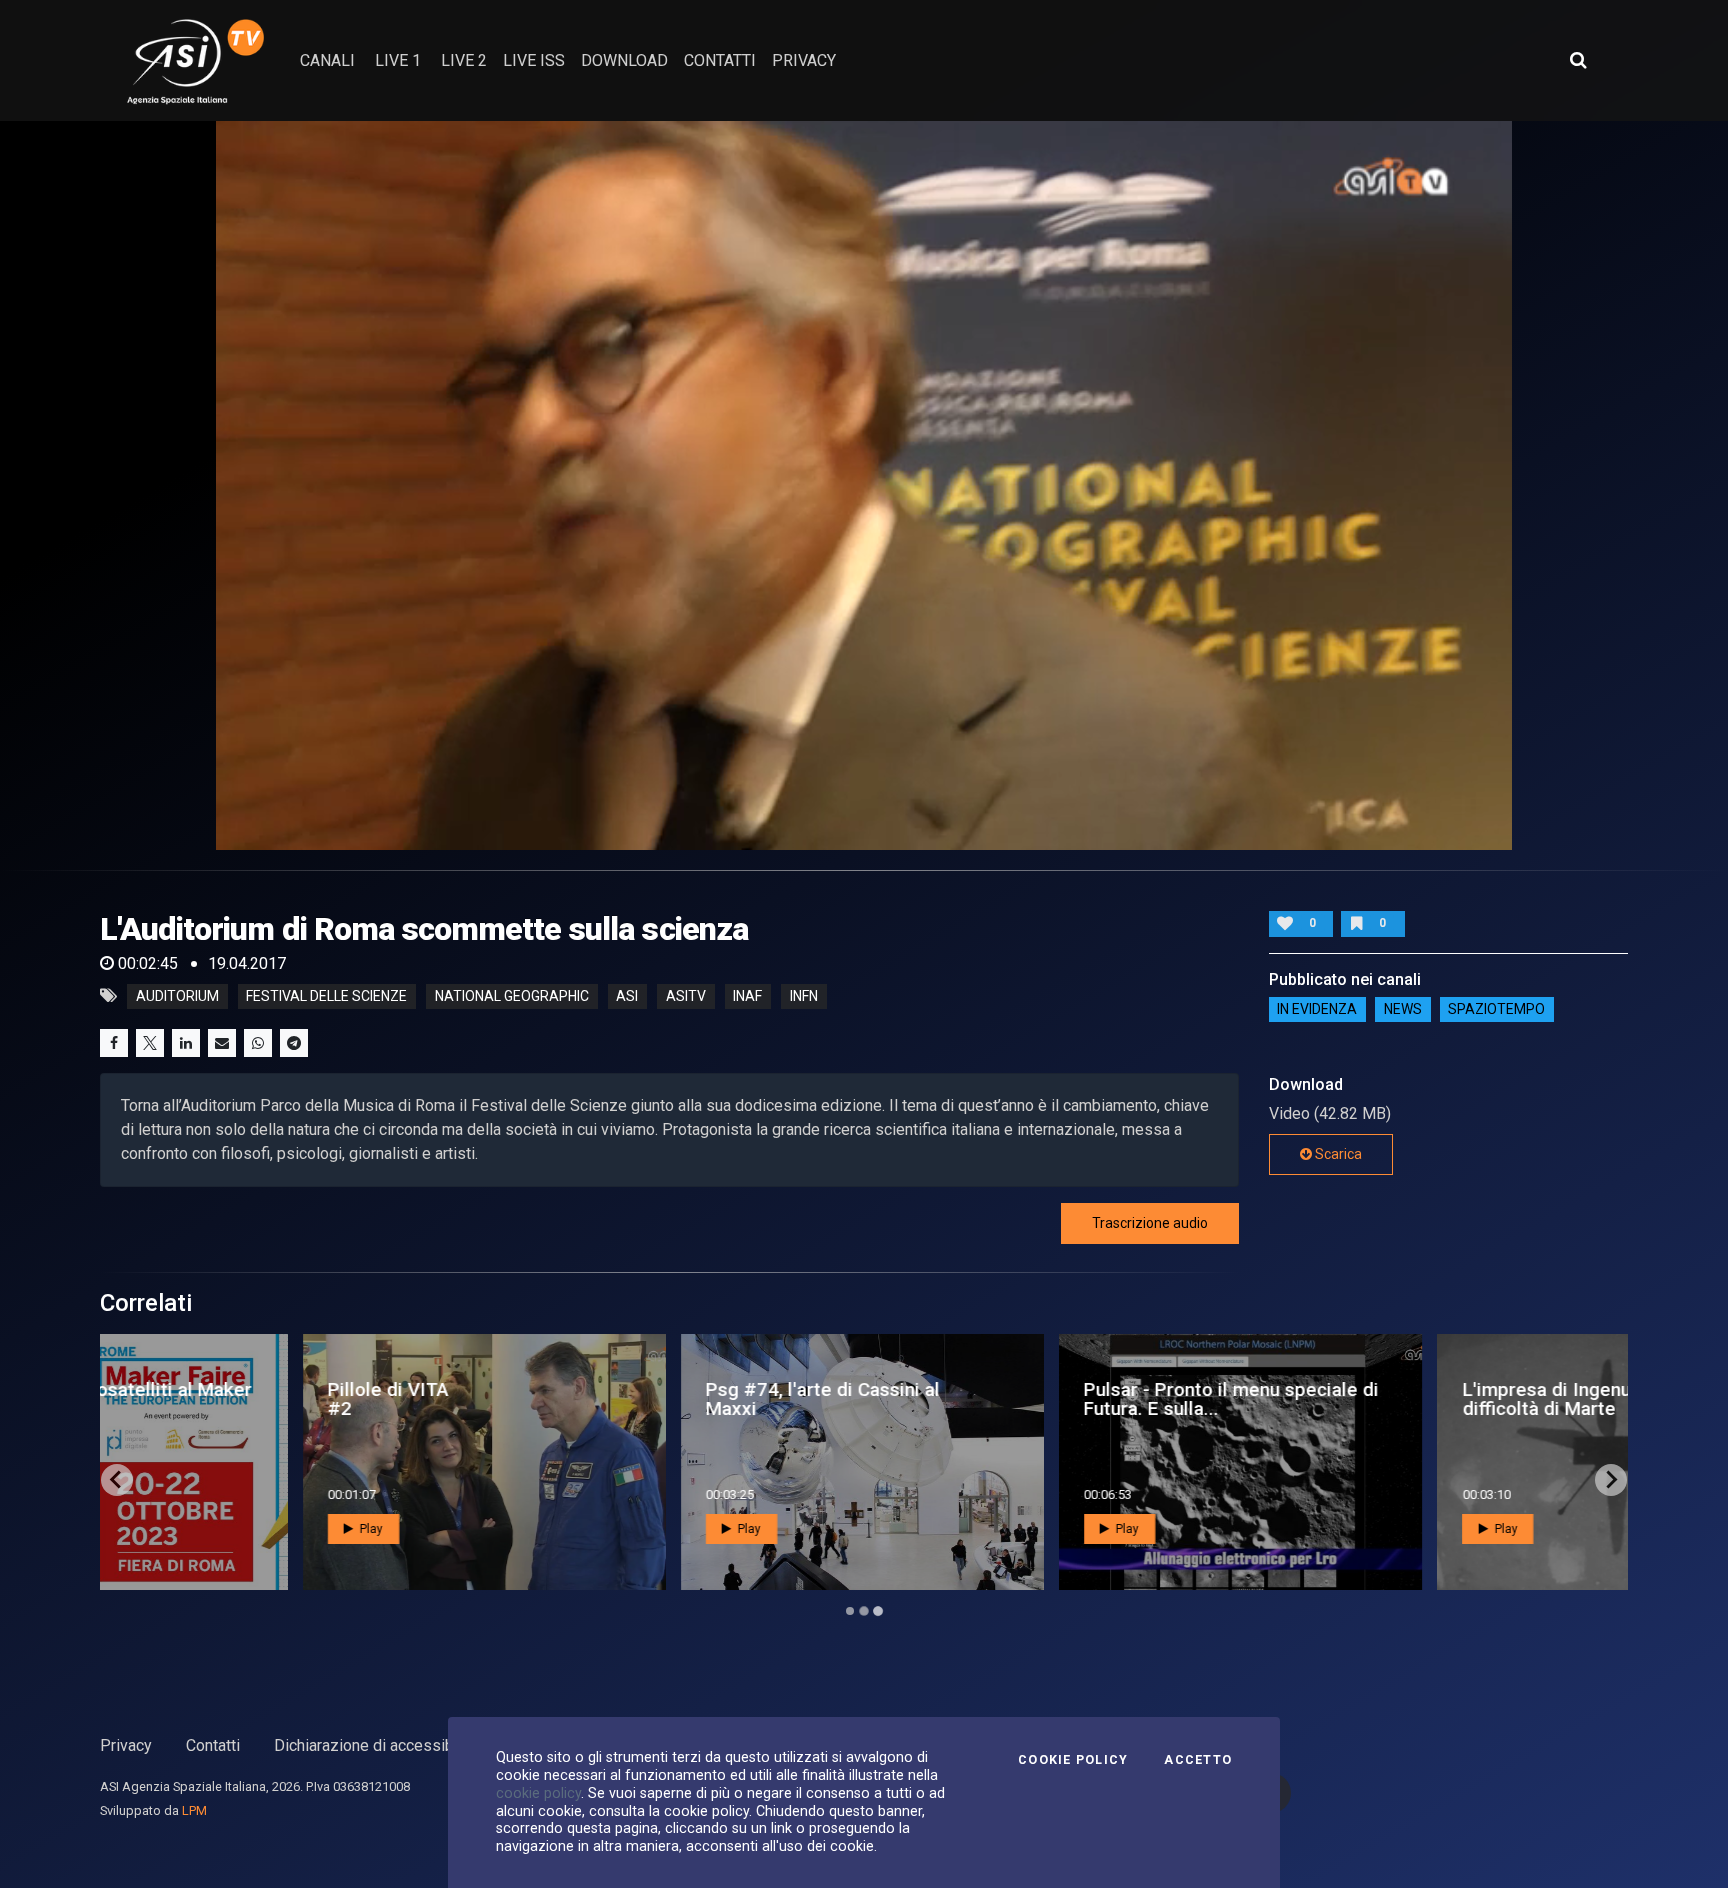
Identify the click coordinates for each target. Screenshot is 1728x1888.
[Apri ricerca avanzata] (1578, 60)
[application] (864, 485)
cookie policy (538, 1793)
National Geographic (512, 996)
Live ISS (534, 60)
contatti (720, 60)
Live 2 (464, 60)
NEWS (1403, 1010)
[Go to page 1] (850, 1611)
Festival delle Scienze (326, 996)
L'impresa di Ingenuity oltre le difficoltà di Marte (1403, 1399)
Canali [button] (327, 60)
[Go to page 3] (877, 1610)
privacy (804, 60)
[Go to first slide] (1611, 1480)
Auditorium (177, 996)
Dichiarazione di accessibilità (376, 1745)
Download (624, 60)
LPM (194, 1810)
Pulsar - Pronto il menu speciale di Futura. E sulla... (1044, 1399)
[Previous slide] (117, 1480)
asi (627, 996)
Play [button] (182, 1529)
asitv (686, 996)
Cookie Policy (1073, 1760)
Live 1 (398, 60)
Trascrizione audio (1150, 1223)
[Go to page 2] (864, 1611)
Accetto (1198, 1760)
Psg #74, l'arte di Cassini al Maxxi (635, 1399)
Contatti (213, 1745)
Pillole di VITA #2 (200, 1399)
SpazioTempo (1496, 1010)
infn (804, 996)
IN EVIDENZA (1317, 1010)
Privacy (126, 1745)
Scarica (1337, 1154)
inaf (747, 996)
